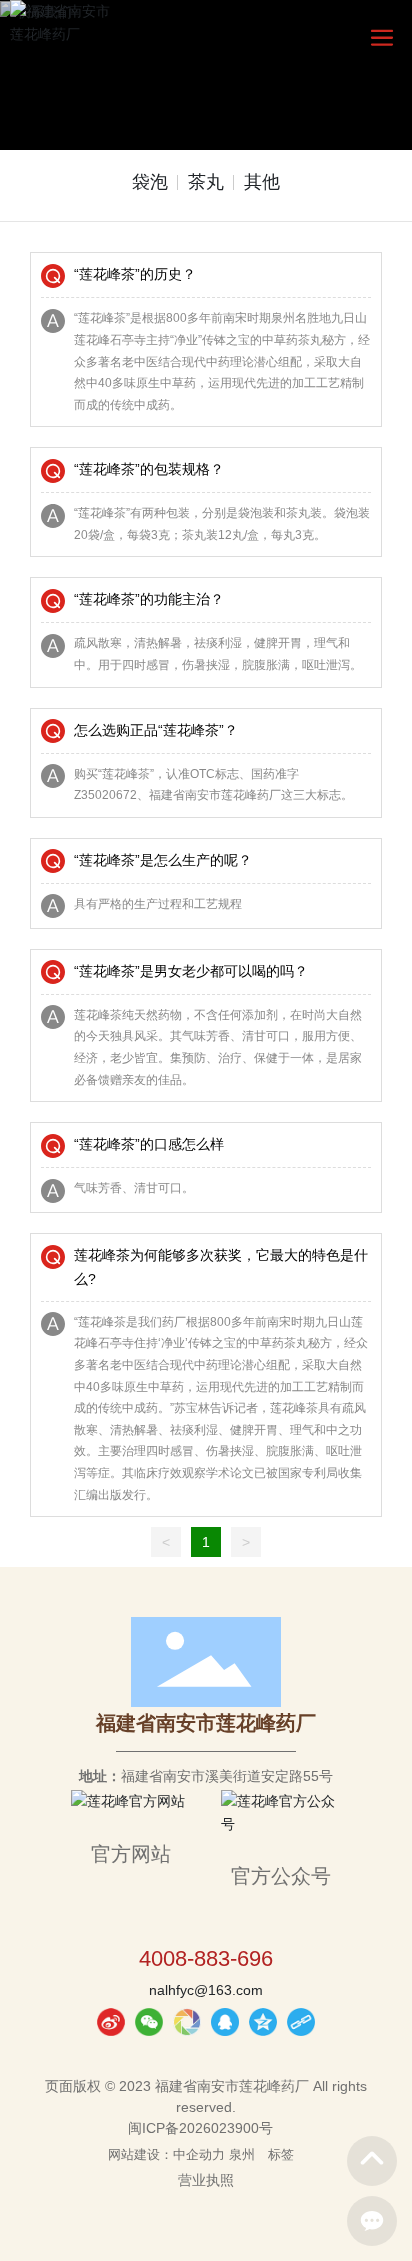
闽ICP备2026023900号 (200, 2128)
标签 (281, 2154)
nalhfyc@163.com (206, 1990)
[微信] (149, 2022)
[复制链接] (301, 2022)
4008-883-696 (206, 1958)
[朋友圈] (187, 2022)
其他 (262, 182)
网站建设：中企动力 (166, 2154)
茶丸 (206, 182)
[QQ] (225, 2022)
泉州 (242, 2154)
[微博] (111, 2022)
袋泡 (150, 182)
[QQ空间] (263, 2022)
